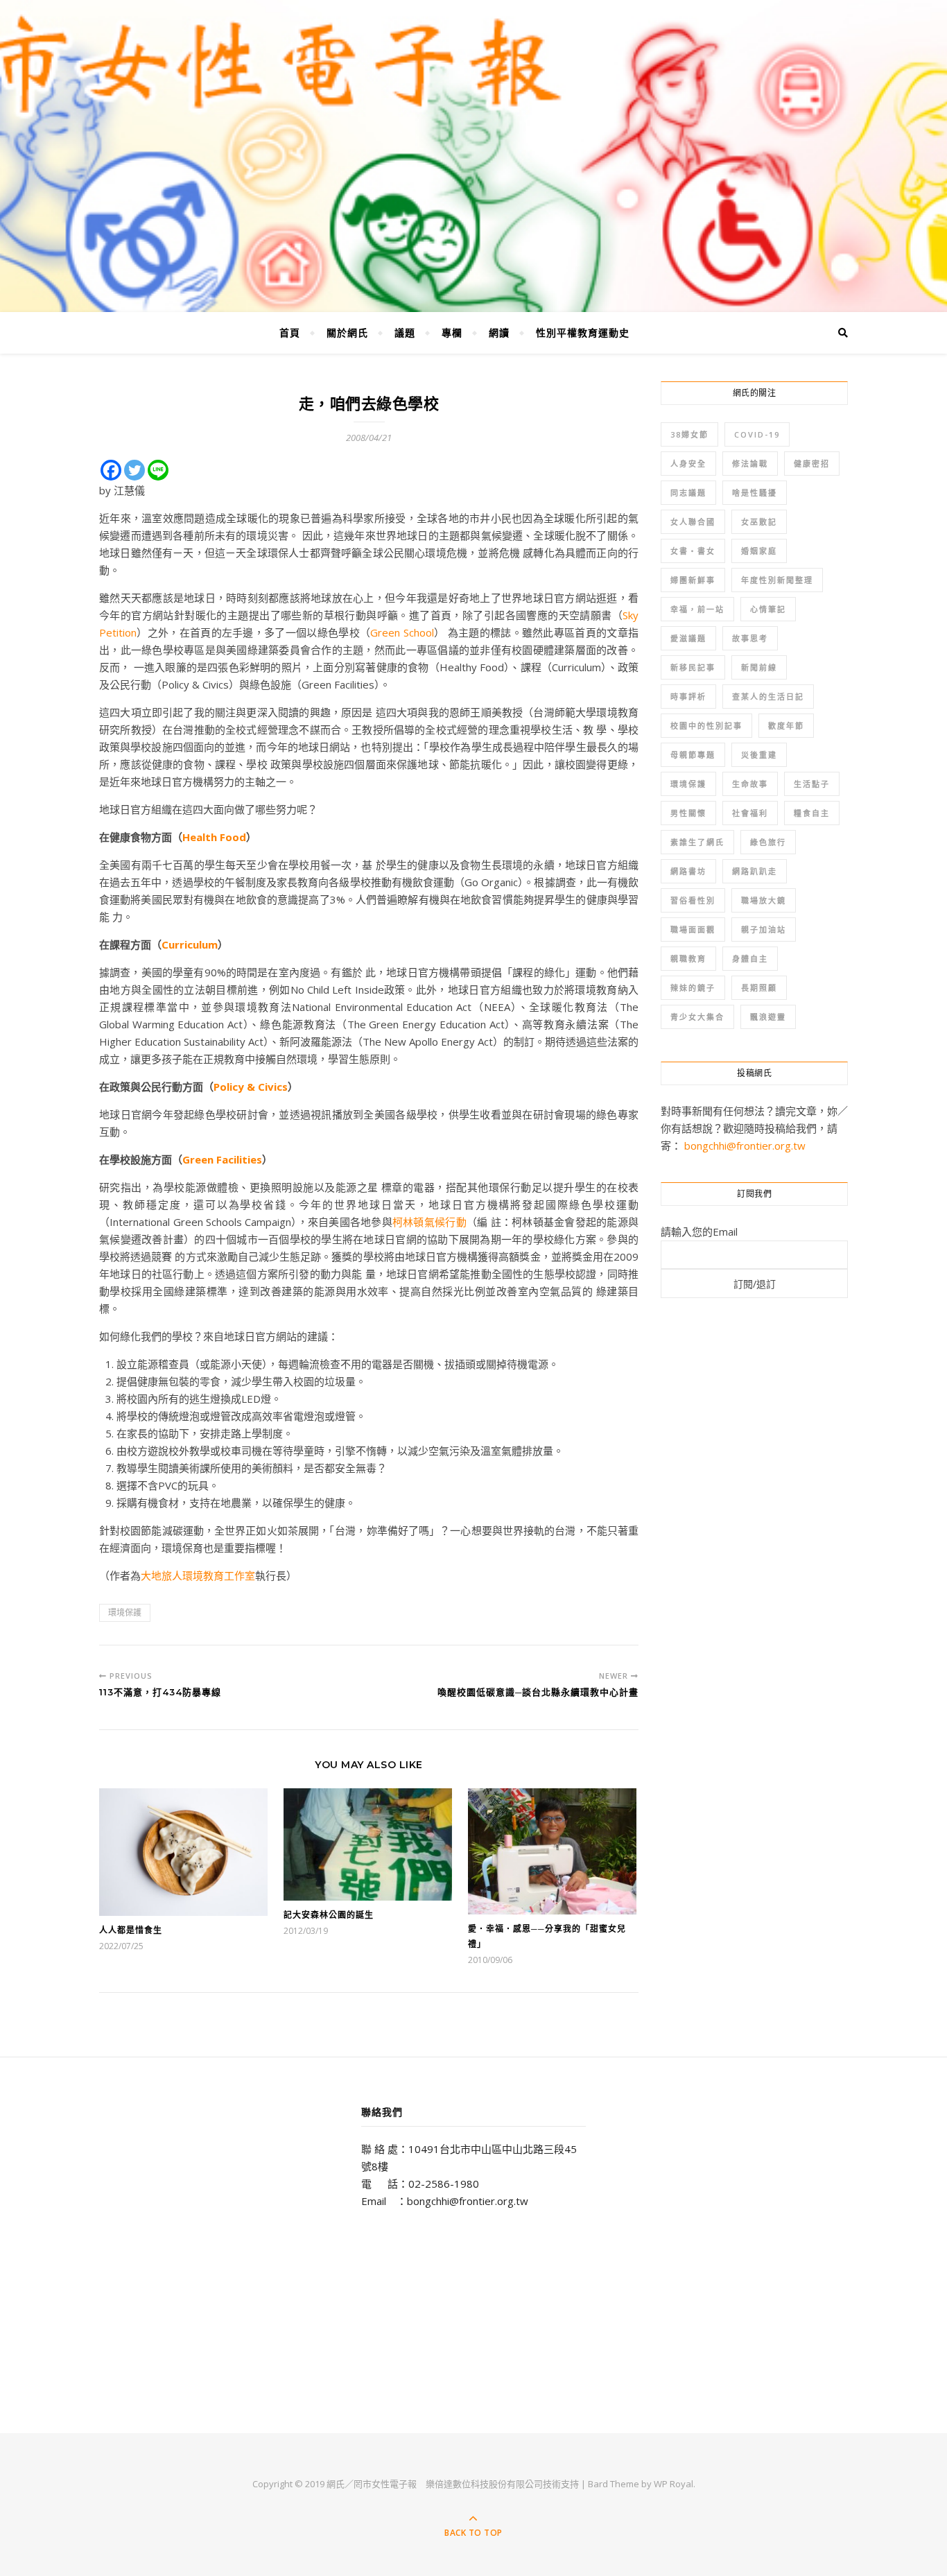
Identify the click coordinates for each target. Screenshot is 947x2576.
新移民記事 (693, 667)
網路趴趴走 (755, 871)
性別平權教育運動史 (583, 332)
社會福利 (750, 813)
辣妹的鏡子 (693, 988)
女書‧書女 (693, 551)
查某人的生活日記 (768, 697)
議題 (405, 332)
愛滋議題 (688, 638)
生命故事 (750, 784)
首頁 (290, 332)
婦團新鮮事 (693, 580)
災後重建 (759, 755)
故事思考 (750, 638)
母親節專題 (693, 755)
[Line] (158, 470)
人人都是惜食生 (131, 1930)
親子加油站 (764, 930)
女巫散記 (759, 522)
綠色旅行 (768, 842)
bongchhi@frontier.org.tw (745, 1146)
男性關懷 (688, 813)
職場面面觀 (693, 930)
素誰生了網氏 (697, 842)
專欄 (452, 332)
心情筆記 (768, 609)
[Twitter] (134, 470)
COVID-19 (757, 434)
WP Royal (674, 2484)
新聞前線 (759, 667)
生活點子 (812, 784)
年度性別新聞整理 (777, 580)
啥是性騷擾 (755, 493)
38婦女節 (689, 434)
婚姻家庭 (759, 551)
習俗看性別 (693, 900)
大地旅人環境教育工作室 (198, 1575)
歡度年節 (786, 726)
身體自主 (750, 959)
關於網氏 (347, 332)
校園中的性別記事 (706, 726)
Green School (402, 632)
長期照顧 (759, 988)
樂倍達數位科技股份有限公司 (484, 2484)
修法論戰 (750, 464)
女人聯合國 (693, 522)
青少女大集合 (697, 1017)
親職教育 (688, 959)
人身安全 (688, 464)
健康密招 (812, 464)
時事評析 (688, 697)
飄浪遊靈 (768, 1017)
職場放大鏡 (764, 900)
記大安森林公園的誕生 (329, 1915)
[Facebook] (111, 470)
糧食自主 (812, 813)
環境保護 (125, 1613)
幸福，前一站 (697, 609)
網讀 (499, 332)
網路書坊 (688, 871)
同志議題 (688, 493)
